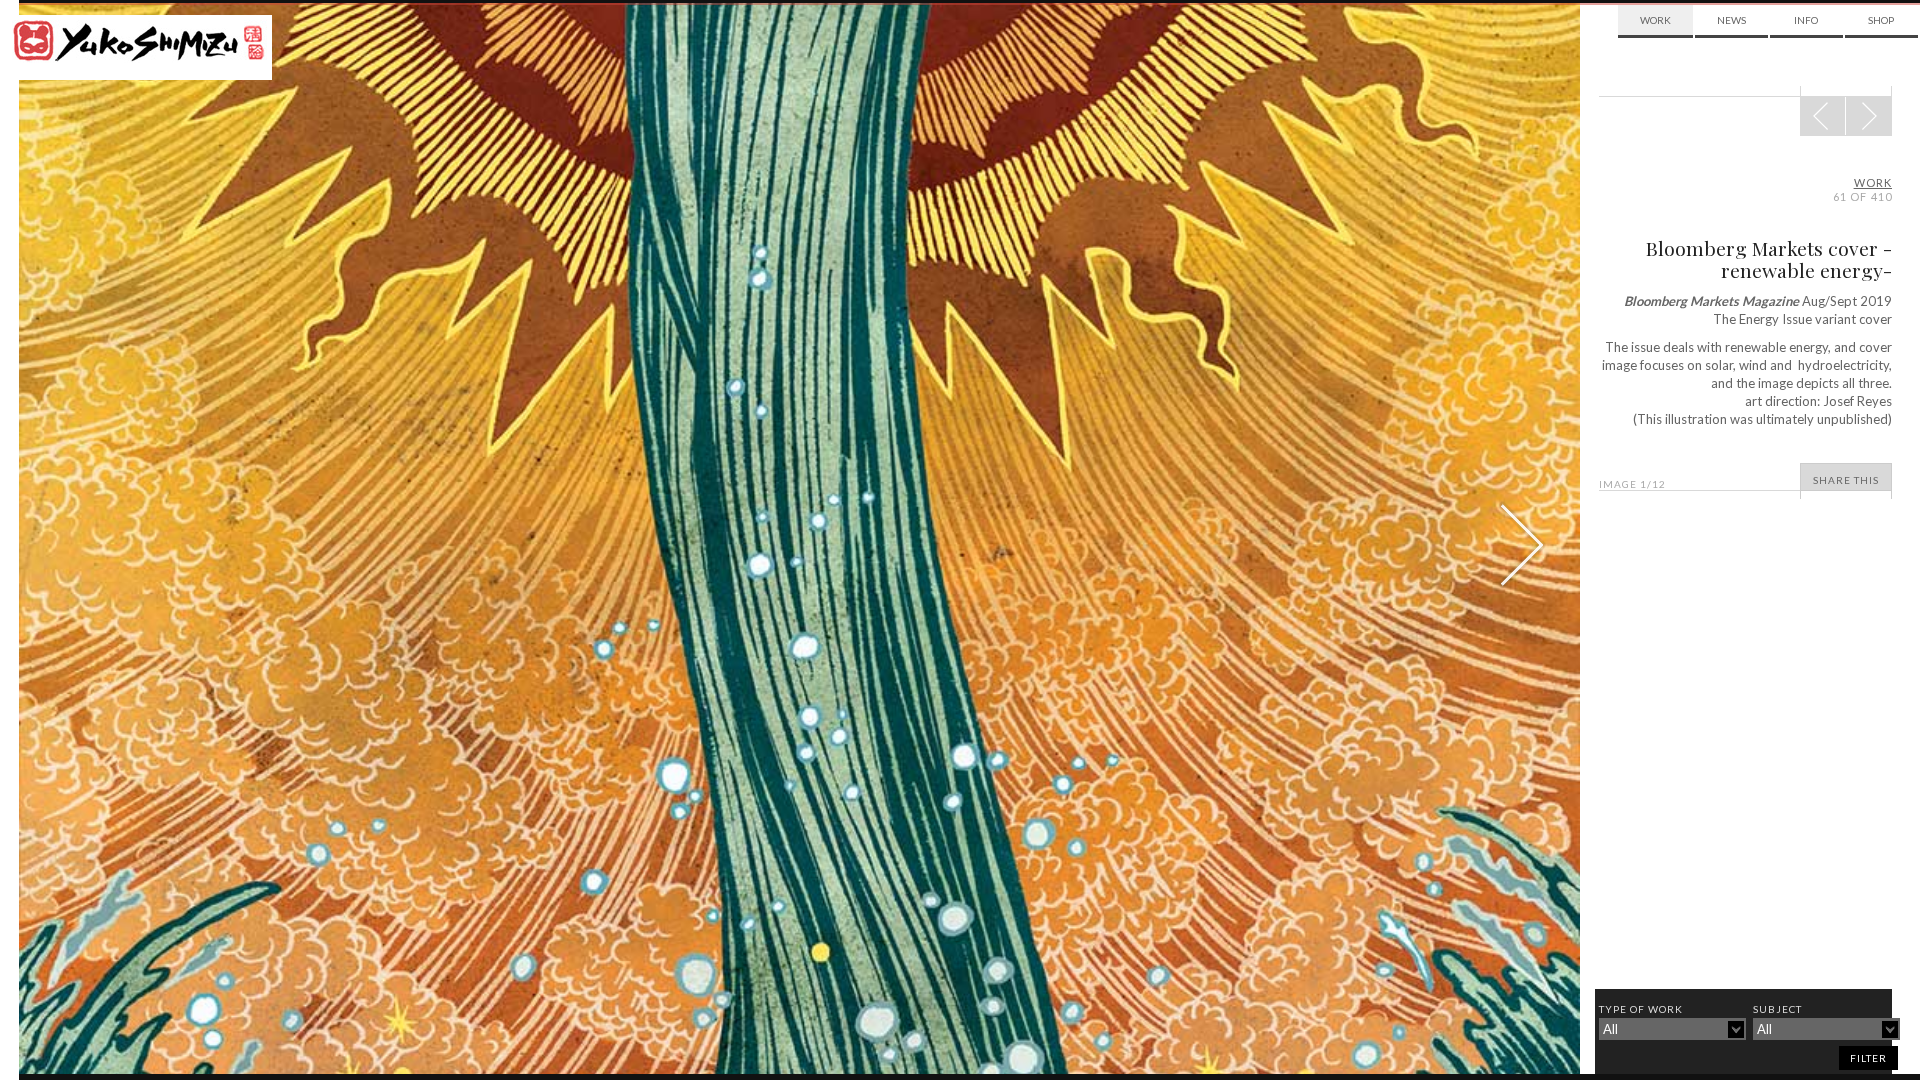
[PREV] (1868, 116)
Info (1806, 20)
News (1731, 20)
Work (1655, 20)
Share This (1846, 480)
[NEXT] (1823, 116)
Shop (1881, 20)
